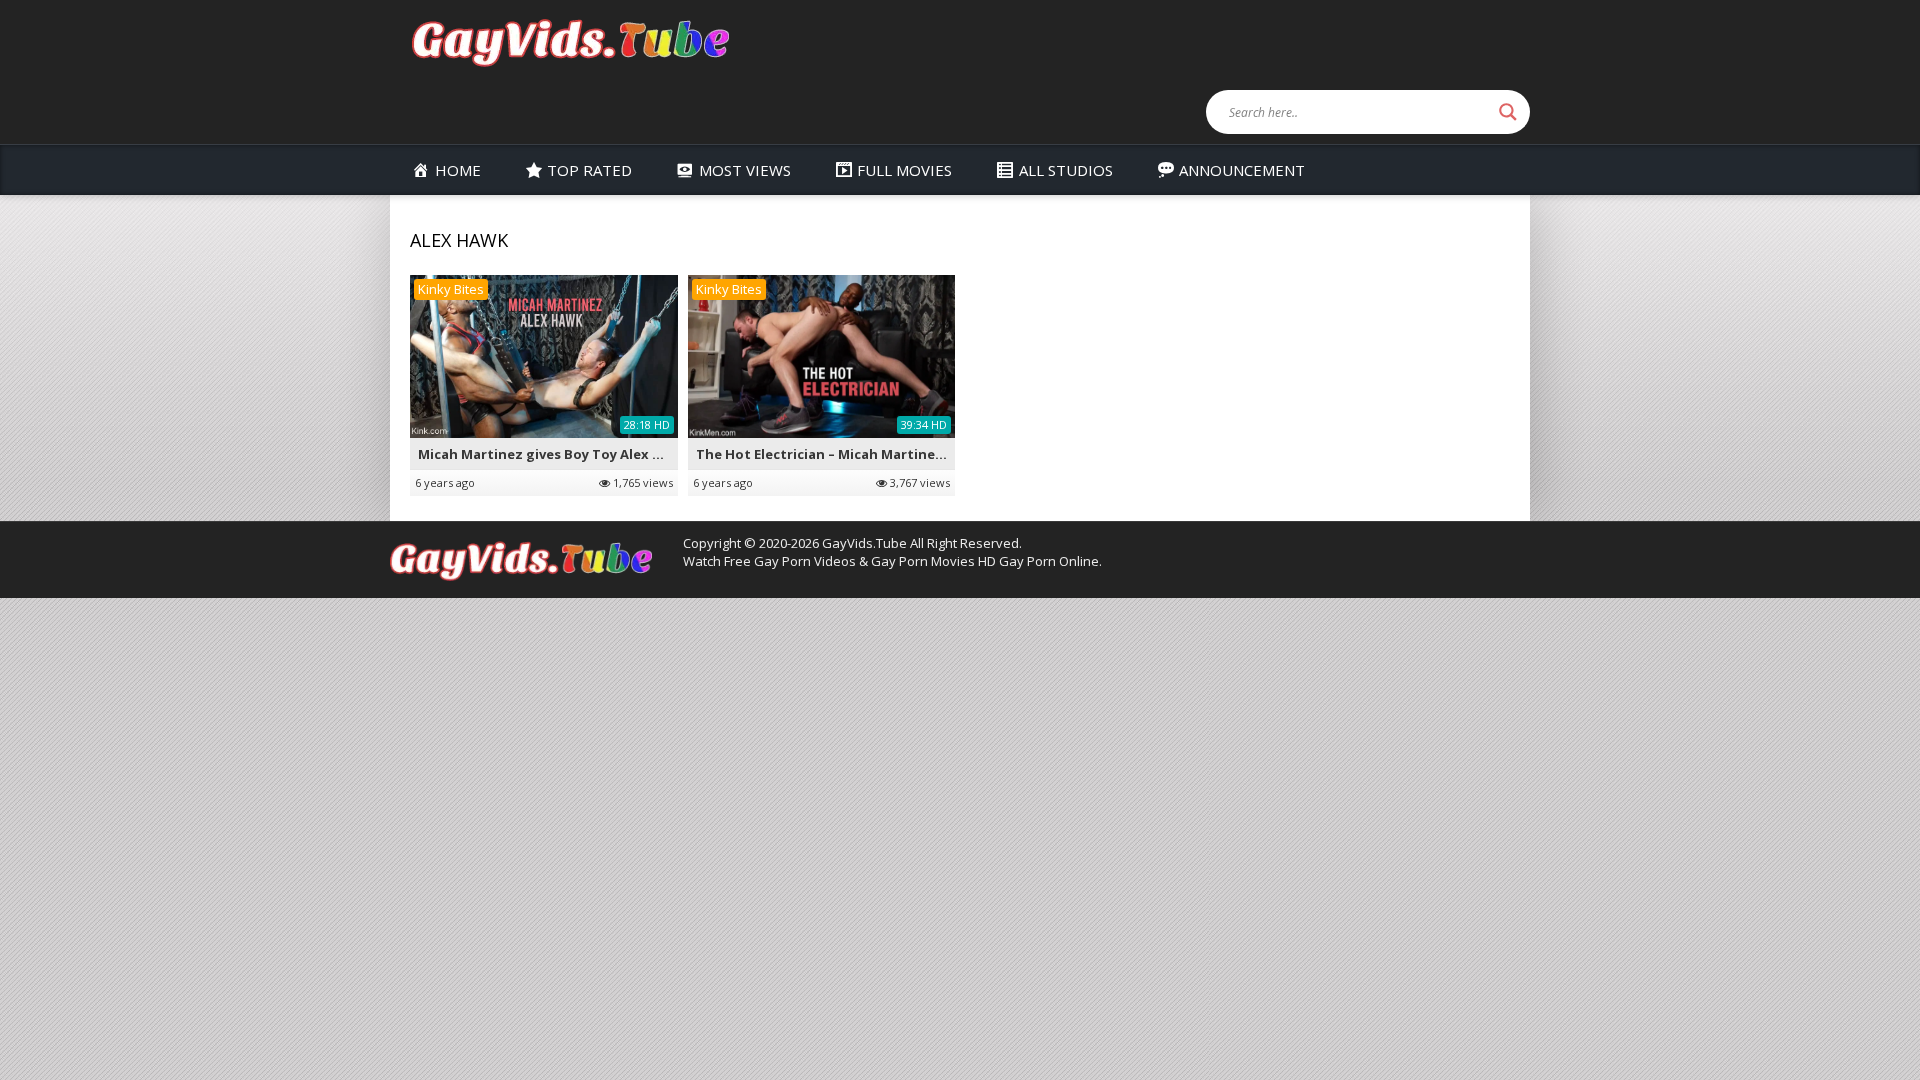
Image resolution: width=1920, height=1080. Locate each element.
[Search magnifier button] (1508, 112)
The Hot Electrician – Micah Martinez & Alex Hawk (862, 454)
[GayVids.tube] (570, 41)
